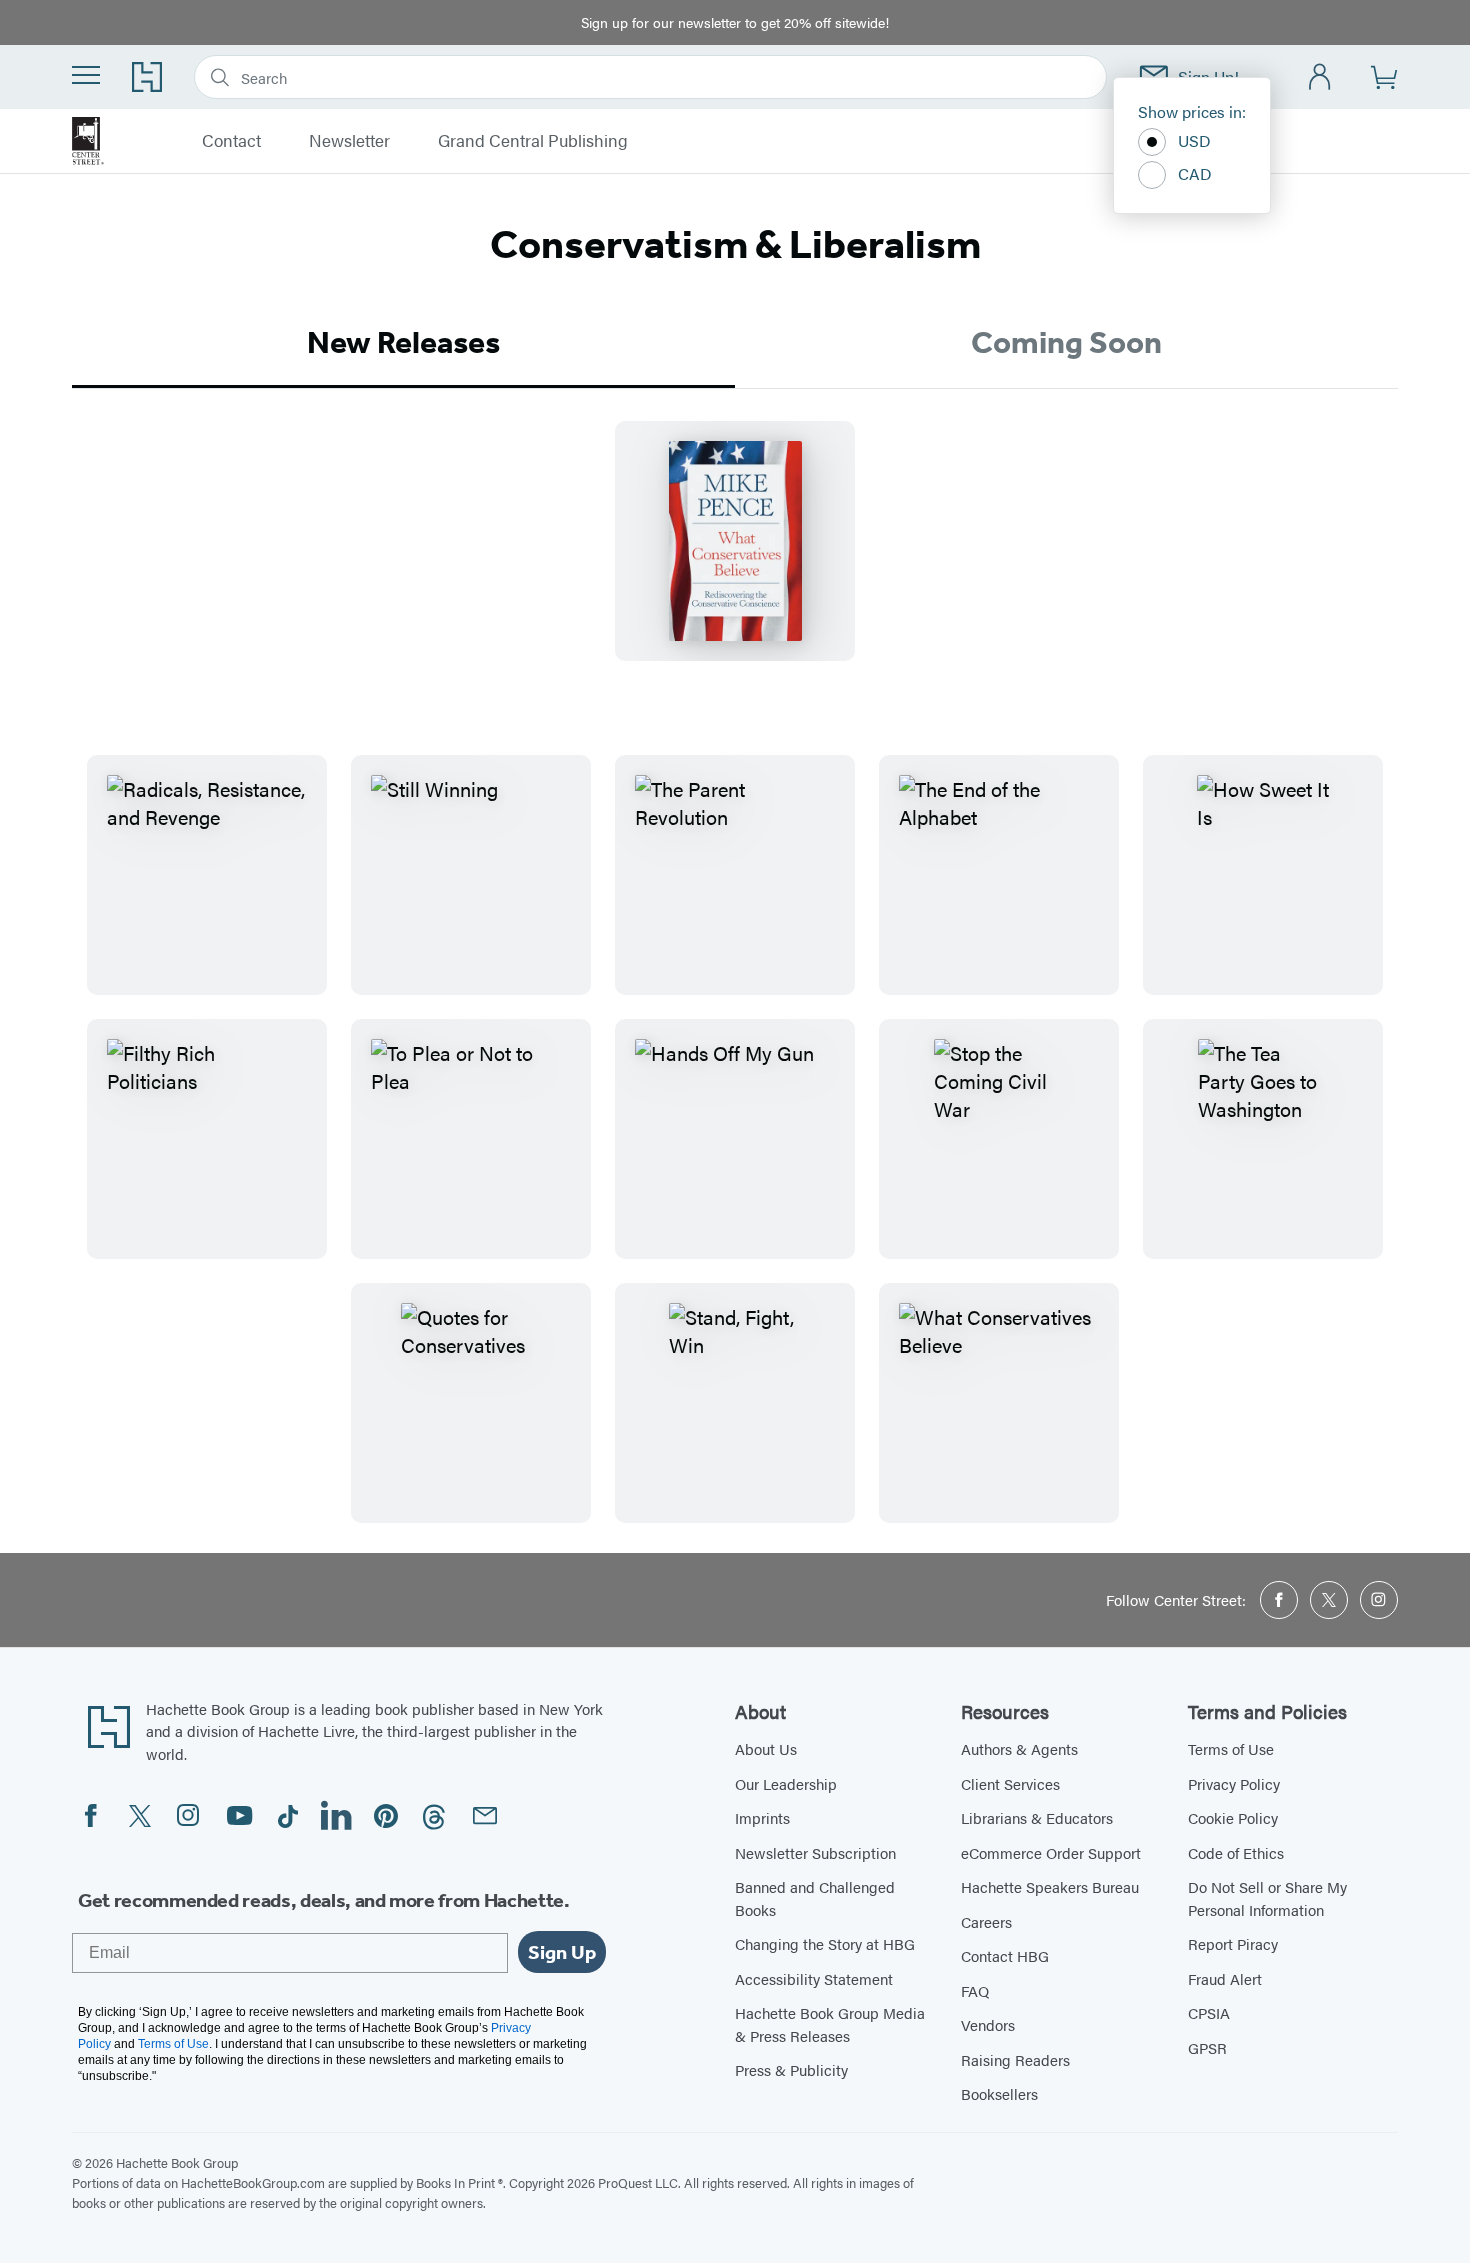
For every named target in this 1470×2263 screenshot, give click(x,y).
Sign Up (562, 1952)
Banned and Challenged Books (815, 1898)
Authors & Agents (1019, 1748)
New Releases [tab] (403, 342)
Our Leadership (786, 1783)
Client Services (1010, 1783)
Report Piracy (1233, 1943)
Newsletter (349, 141)
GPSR (1207, 2047)
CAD (1195, 173)
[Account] (1320, 77)
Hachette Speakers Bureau (1050, 1886)
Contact (231, 141)
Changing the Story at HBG (825, 1943)
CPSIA (1209, 2012)
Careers (986, 1921)
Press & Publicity (791, 2069)
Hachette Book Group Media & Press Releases (830, 2024)
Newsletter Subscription (815, 1852)
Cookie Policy (1233, 1817)
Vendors (988, 2024)
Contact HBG (1005, 1955)
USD (1194, 140)
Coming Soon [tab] (1066, 342)
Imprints (762, 1817)
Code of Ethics (1236, 1852)
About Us (766, 1748)
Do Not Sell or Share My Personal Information (1267, 1898)
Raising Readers (1015, 2059)
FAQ (975, 1990)
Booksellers (999, 2093)
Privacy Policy (1234, 1783)
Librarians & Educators (1037, 1817)
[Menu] (86, 75)
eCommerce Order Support (1051, 1852)
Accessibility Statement (814, 1978)
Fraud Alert (1225, 1978)
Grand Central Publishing (533, 141)
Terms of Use (1231, 1748)
